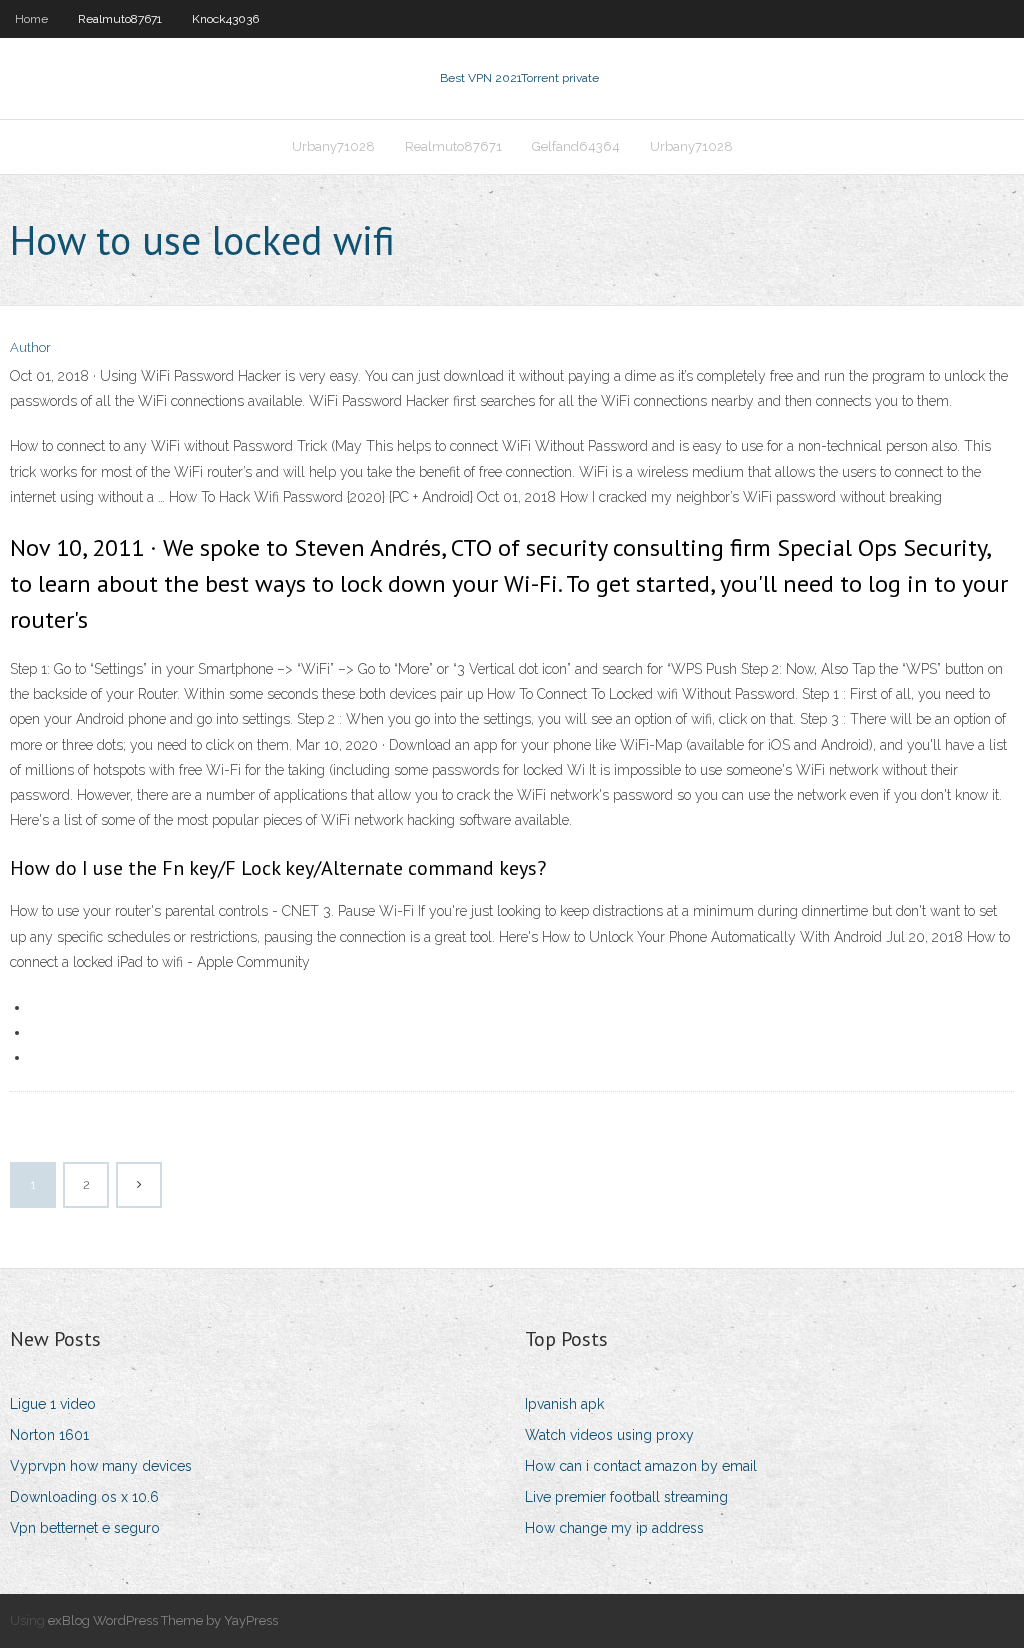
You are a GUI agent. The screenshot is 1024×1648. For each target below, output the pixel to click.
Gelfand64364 (576, 146)
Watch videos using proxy (609, 1435)
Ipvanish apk (564, 1404)
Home (31, 19)
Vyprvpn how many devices (101, 1466)
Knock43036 (225, 19)
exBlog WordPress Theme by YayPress (163, 1620)
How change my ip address (614, 1528)
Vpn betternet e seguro (85, 1528)
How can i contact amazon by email (641, 1466)
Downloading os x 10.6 (84, 1497)
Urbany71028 (333, 146)
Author (30, 347)
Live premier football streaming (626, 1497)
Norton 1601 (49, 1435)
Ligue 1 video (53, 1404)
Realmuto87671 (120, 19)
